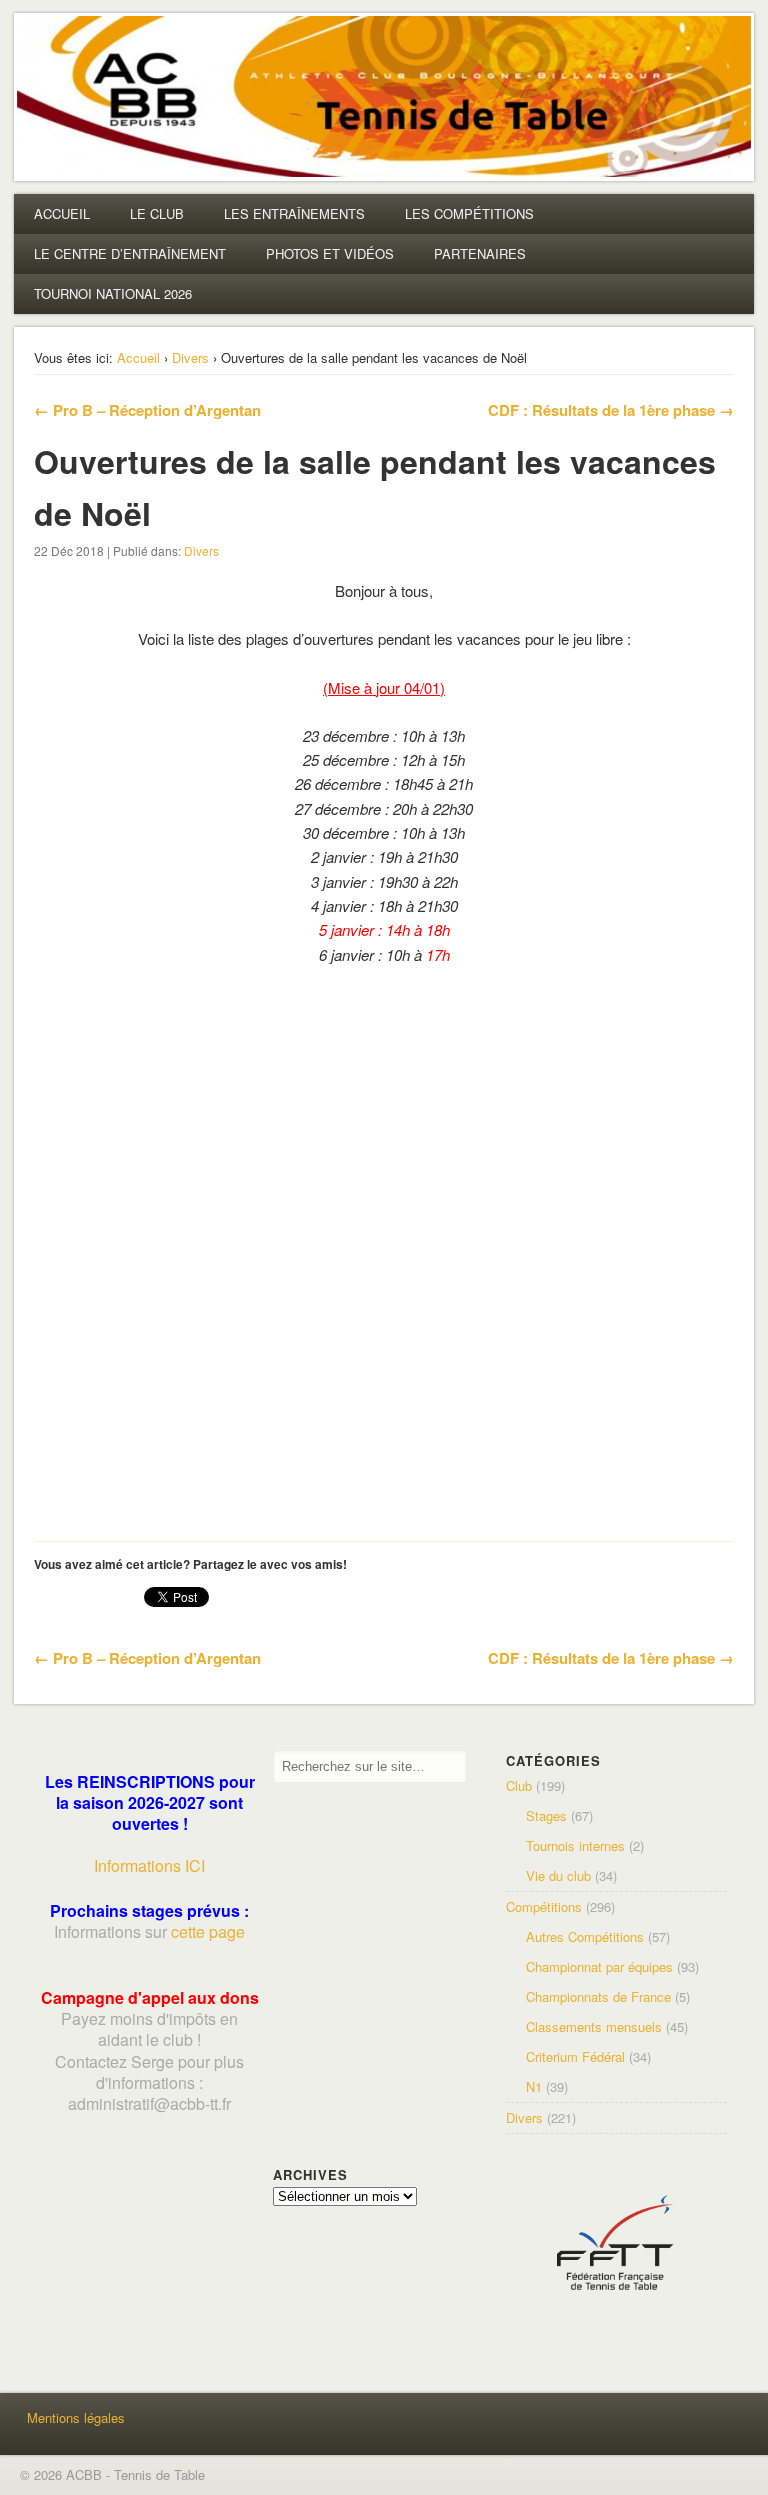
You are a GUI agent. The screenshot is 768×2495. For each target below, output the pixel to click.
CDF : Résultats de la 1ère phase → (611, 410)
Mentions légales (76, 2417)
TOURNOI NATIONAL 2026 (113, 293)
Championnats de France (598, 1996)
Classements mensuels (594, 2026)
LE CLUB (157, 213)
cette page (208, 1931)
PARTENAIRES (480, 253)
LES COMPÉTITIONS (469, 213)
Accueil (138, 357)
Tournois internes (575, 1845)
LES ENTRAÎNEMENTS (294, 213)
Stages (546, 1815)
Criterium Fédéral (575, 2056)
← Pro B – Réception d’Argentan (147, 410)
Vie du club (558, 1875)
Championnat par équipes (599, 1966)
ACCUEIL (62, 213)
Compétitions (544, 1906)
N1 (534, 2086)
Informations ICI (149, 1865)
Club (519, 1785)
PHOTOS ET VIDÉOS (330, 253)
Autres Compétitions (585, 1936)
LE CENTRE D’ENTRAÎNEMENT (130, 253)
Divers (190, 357)
